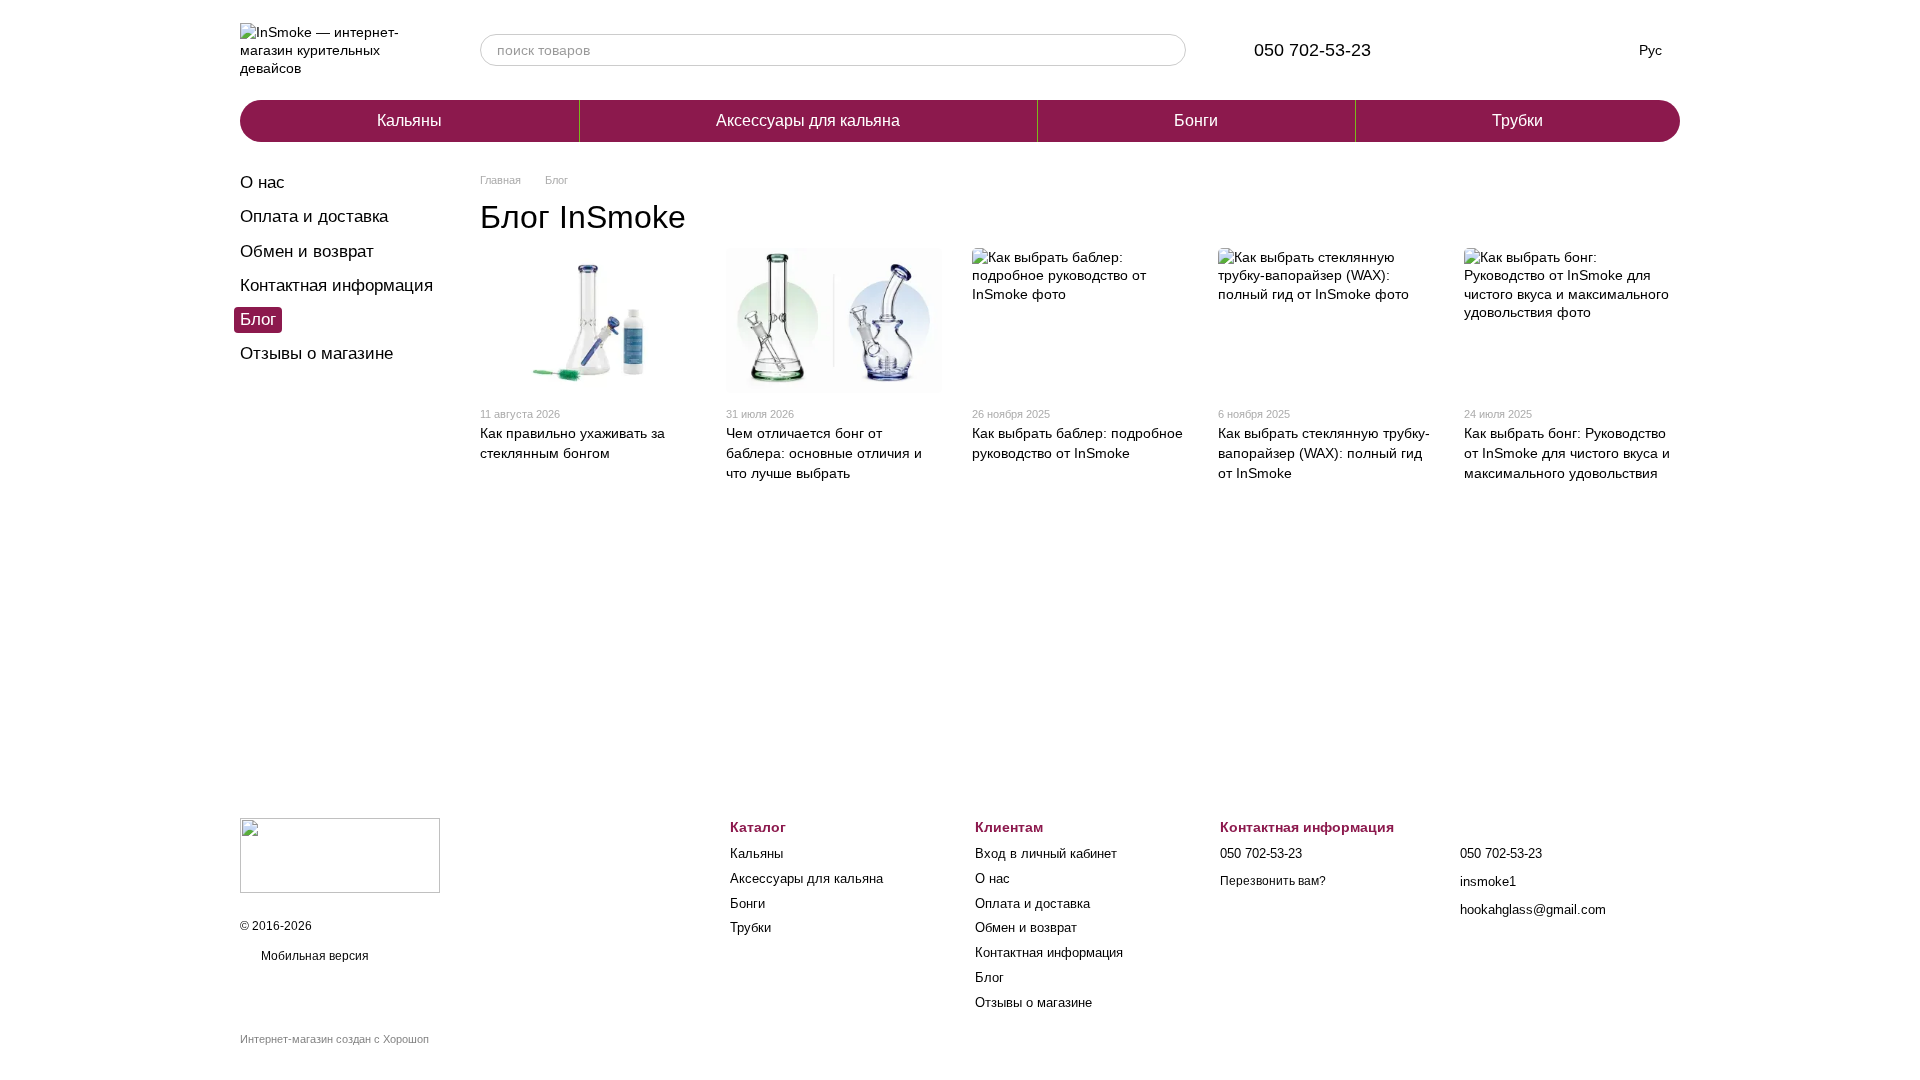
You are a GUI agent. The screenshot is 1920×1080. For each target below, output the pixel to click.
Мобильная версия (313, 956)
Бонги (1196, 120)
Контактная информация (336, 285)
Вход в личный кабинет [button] (1046, 853)
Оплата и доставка (314, 216)
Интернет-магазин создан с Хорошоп (334, 1039)
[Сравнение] (1447, 50)
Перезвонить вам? (1273, 881)
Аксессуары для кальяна (808, 120)
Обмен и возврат (307, 251)
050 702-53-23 (1312, 50)
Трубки (1517, 120)
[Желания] (1499, 50)
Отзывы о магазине (316, 353)
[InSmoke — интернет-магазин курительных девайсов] (340, 854)
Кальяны (409, 120)
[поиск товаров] (1170, 50)
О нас (262, 182)
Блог (989, 977)
